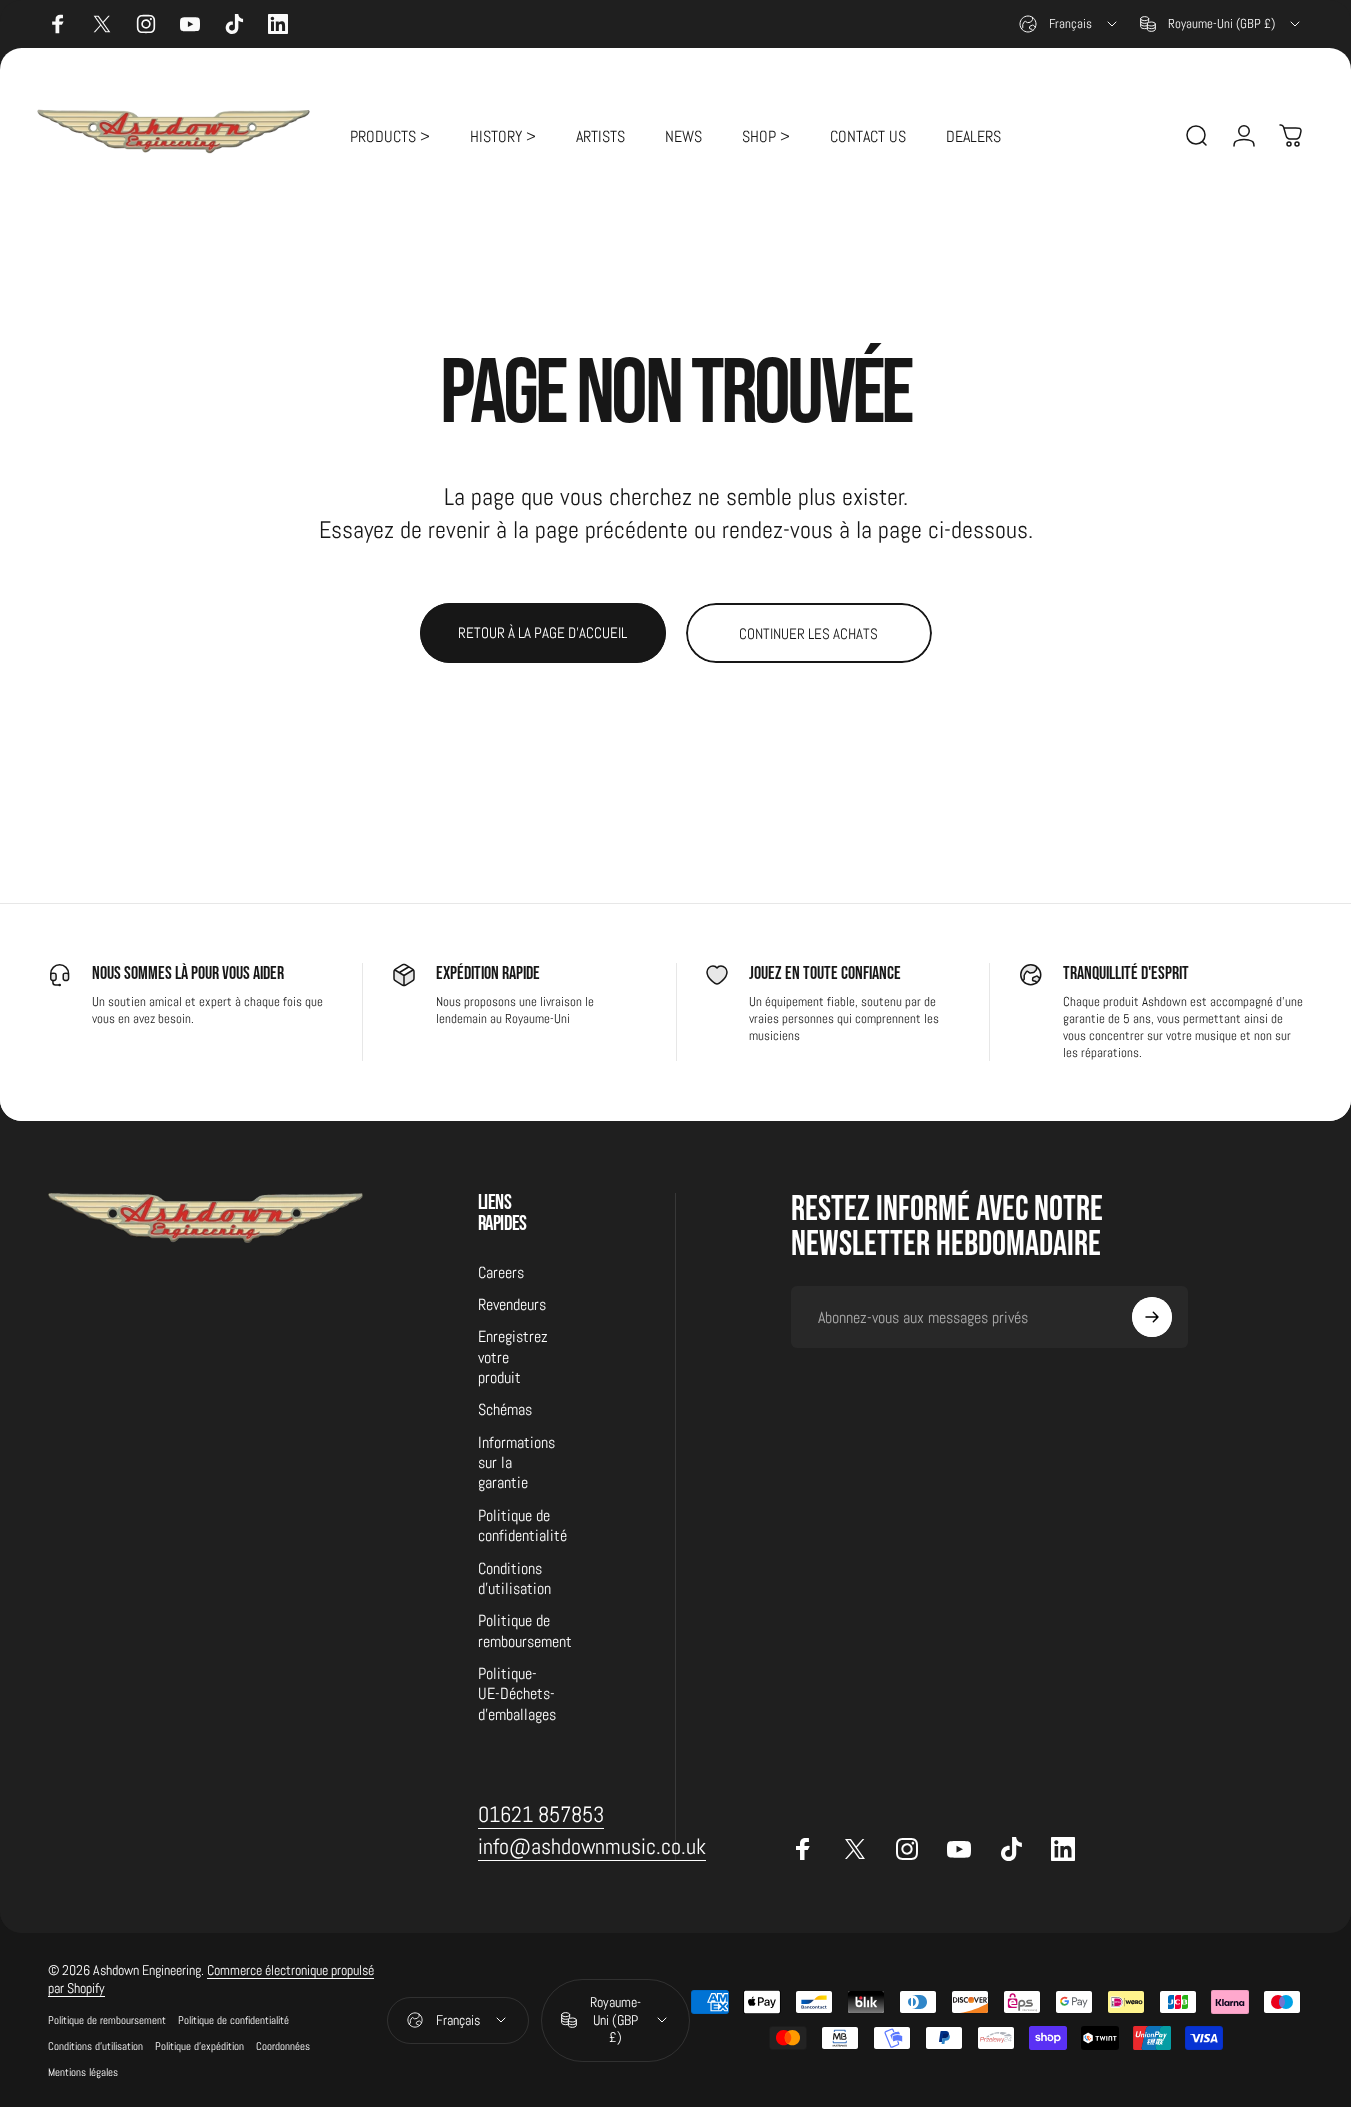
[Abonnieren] (1152, 1317)
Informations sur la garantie (516, 1463)
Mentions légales (83, 2072)
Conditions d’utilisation (95, 2046)
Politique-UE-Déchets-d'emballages (517, 1694)
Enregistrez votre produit (513, 1357)
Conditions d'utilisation (514, 1579)
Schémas (505, 1410)
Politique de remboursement (525, 1631)
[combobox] (1069, 24)
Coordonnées (283, 2046)
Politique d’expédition (199, 2046)
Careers (501, 1273)
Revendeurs (512, 1305)
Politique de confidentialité (522, 1526)
